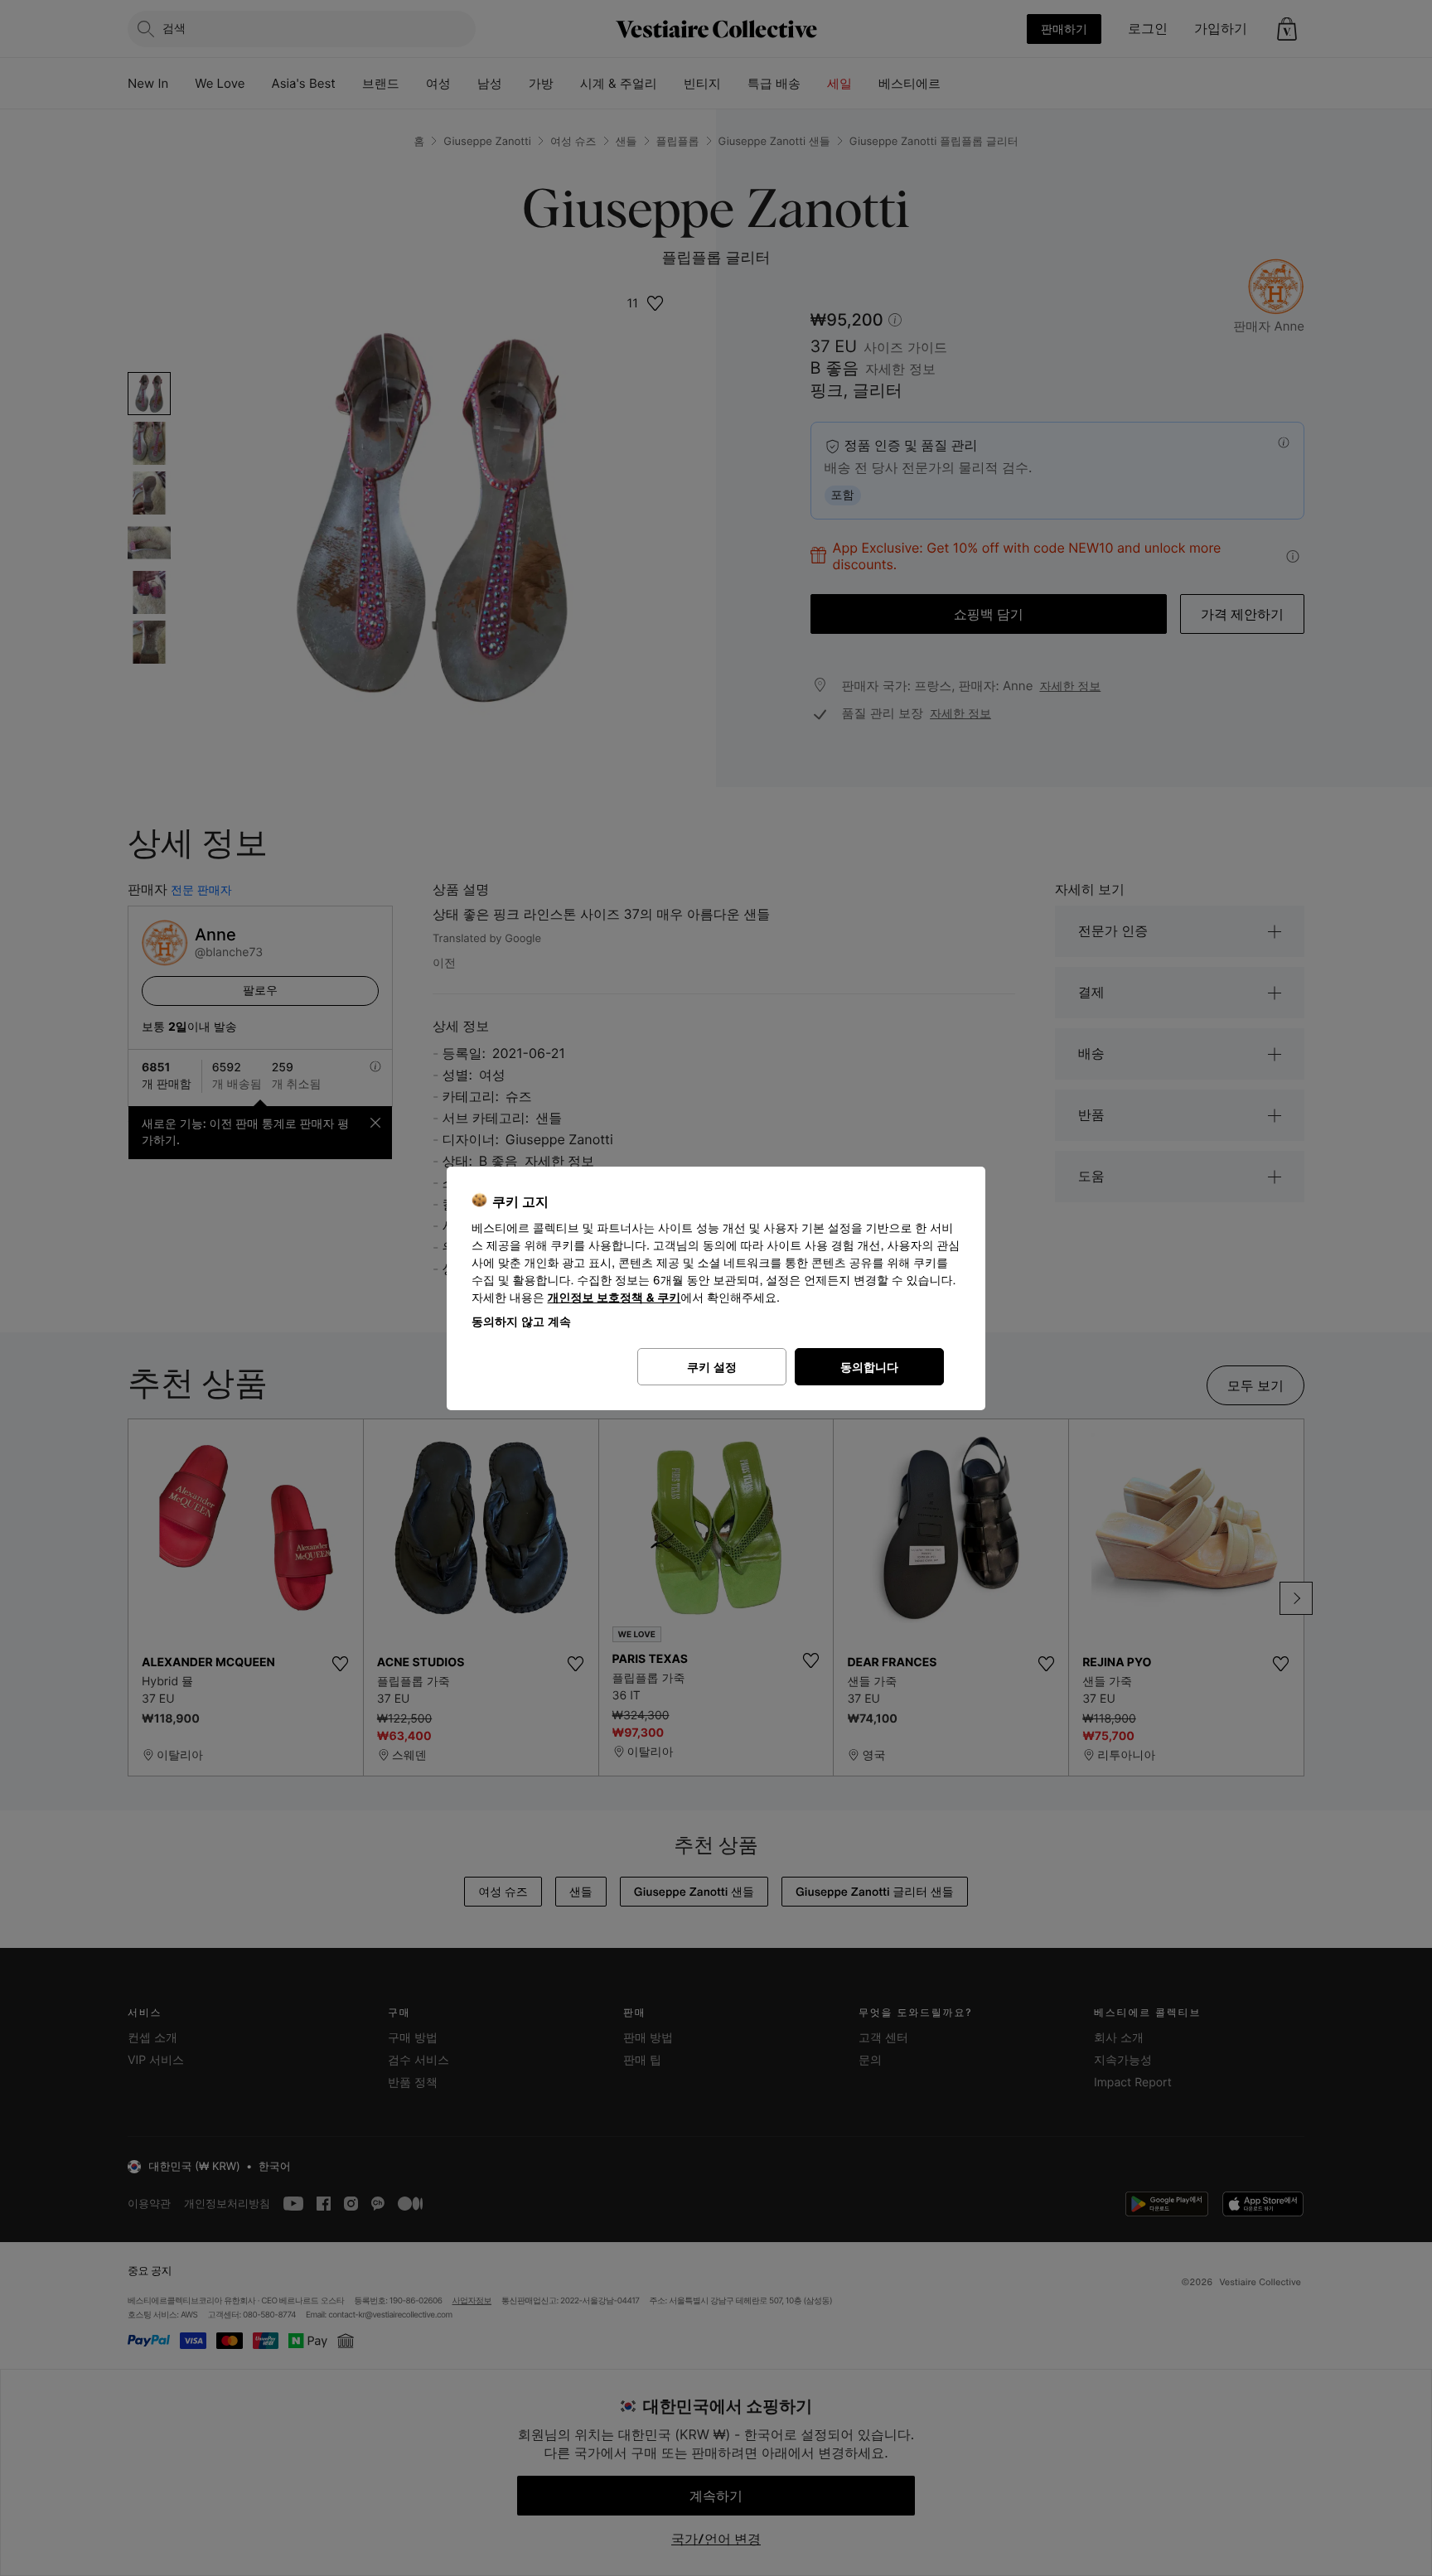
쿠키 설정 (712, 1367)
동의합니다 (869, 1367)
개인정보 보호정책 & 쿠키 (614, 1298)
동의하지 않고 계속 (521, 1321)
